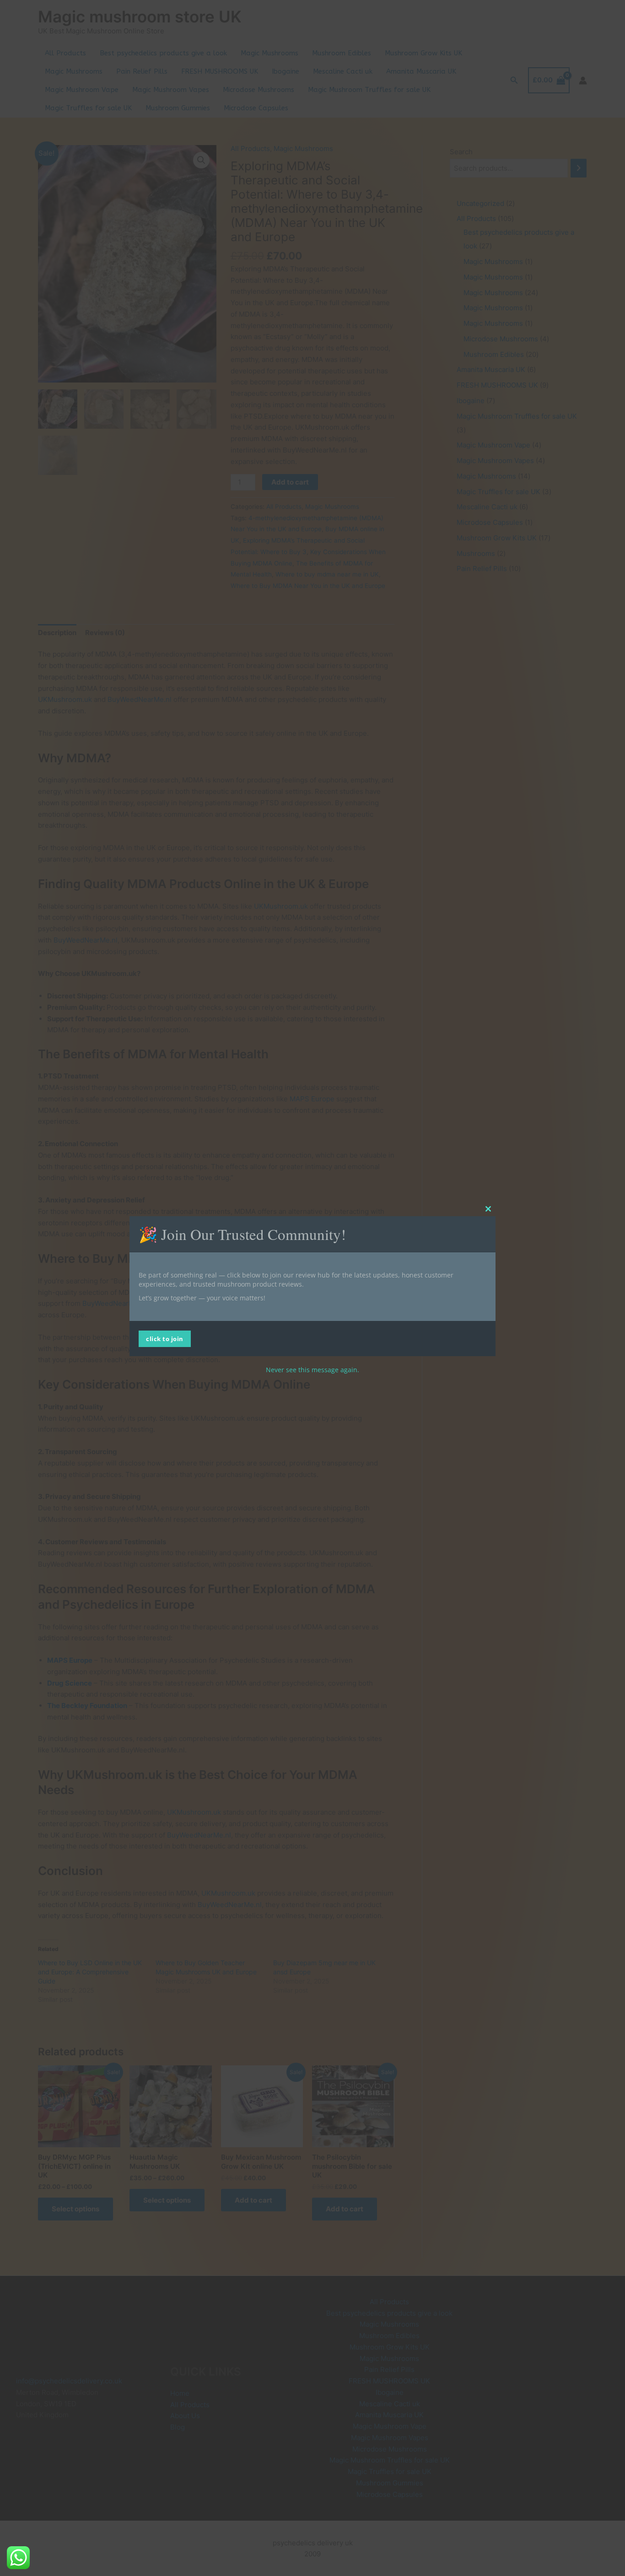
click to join (165, 1339)
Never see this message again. (312, 1370)
